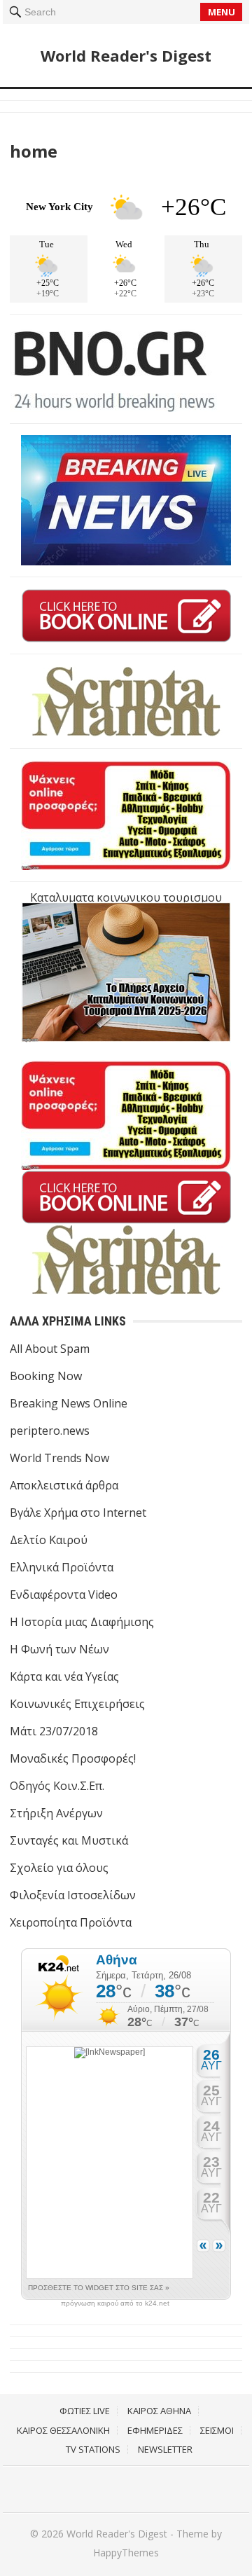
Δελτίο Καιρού (49, 1540)
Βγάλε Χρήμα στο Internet (78, 1513)
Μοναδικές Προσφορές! (73, 1758)
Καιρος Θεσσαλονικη (63, 2430)
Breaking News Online (69, 1403)
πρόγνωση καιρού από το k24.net (115, 2303)
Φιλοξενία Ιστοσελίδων (73, 1895)
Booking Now (46, 1376)
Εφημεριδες (155, 2430)
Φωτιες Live (85, 2411)
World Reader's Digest (126, 55)
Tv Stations (93, 2449)
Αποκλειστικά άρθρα (64, 1485)
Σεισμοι (217, 2430)
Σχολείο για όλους (59, 1868)
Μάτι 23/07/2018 (54, 1731)
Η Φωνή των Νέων (59, 1649)
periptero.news (50, 1431)
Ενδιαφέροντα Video (64, 1594)
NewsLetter (165, 2449)
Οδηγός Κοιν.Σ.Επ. (57, 1786)
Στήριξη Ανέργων (56, 1813)
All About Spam (50, 1349)
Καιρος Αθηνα (159, 2411)
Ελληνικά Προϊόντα (62, 1567)
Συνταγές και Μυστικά (69, 1840)
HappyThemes (126, 2553)
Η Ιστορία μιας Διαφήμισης (82, 1622)
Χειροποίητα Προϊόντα (71, 1922)
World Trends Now (59, 1458)
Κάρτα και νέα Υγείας (64, 1676)
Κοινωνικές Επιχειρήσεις (77, 1704)
